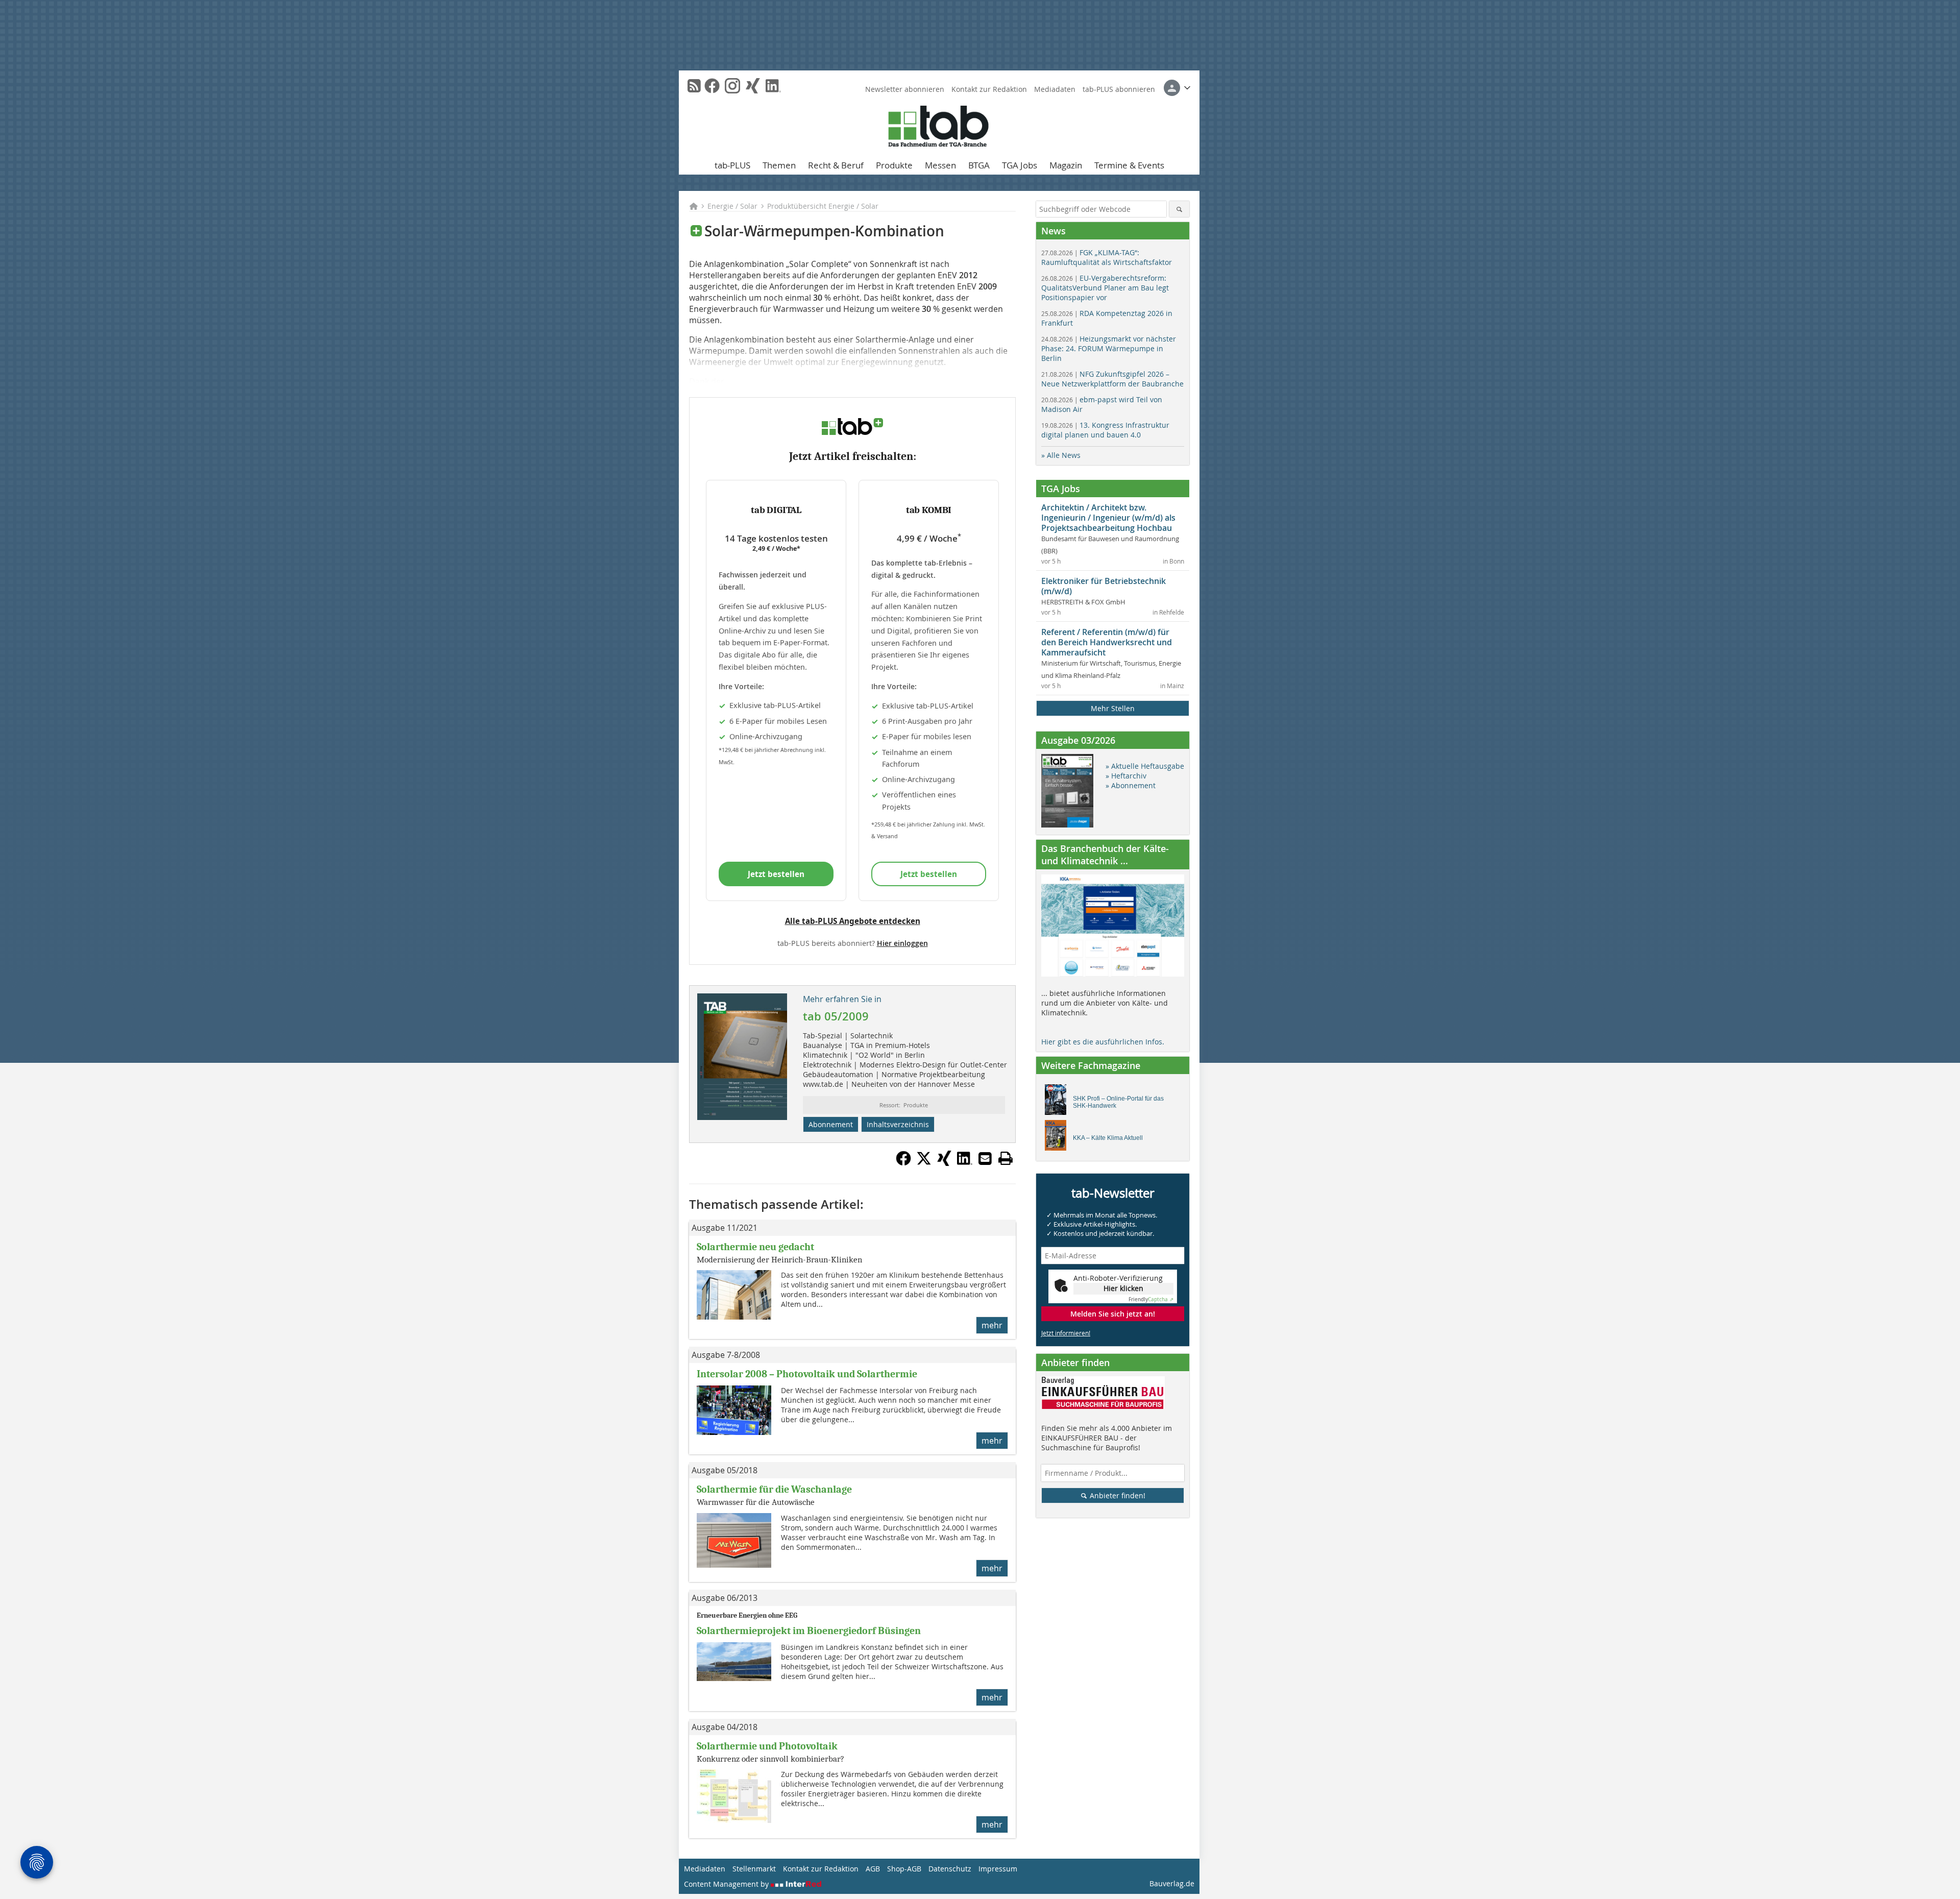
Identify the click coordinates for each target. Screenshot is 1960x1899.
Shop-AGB (904, 1869)
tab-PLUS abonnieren (1119, 89)
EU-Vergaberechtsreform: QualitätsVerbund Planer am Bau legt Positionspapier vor (1105, 288)
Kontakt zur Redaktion (989, 89)
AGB (873, 1869)
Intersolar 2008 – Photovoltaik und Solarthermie (807, 1374)
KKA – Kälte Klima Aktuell (1108, 1138)
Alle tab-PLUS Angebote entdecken (853, 921)
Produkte (894, 165)
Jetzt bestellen (776, 874)
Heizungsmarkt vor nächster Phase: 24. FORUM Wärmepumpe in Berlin (1109, 348)
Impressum (998, 1869)
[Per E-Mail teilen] (985, 1158)
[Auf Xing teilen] (944, 1163)
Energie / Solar (732, 206)
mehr (992, 1325)
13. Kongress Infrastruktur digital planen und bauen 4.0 (1105, 430)
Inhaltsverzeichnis (898, 1124)
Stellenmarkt (754, 1869)
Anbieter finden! (1117, 1495)
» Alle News (1061, 455)
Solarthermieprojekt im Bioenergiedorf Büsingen (809, 1631)
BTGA (979, 165)
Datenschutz (950, 1869)
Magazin (1066, 165)
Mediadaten (1055, 89)
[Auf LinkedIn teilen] (965, 1163)
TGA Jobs (1020, 165)
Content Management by (727, 1884)
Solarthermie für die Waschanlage (774, 1489)
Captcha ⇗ (1151, 1299)
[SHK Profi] (1058, 1102)
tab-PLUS (732, 165)
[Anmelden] (1177, 88)
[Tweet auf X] (924, 1163)
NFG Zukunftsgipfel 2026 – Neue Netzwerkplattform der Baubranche (1112, 379)
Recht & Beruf (836, 165)
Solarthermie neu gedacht (755, 1247)
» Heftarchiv (1126, 776)
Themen (779, 165)
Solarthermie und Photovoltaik (767, 1746)
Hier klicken (1123, 1288)
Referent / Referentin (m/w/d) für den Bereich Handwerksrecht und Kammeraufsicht (1107, 642)
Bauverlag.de (1172, 1883)
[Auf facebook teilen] (903, 1163)
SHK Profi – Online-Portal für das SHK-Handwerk (1118, 1102)
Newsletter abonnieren (905, 89)
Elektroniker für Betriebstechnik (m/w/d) (1104, 586)
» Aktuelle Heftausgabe (1145, 766)
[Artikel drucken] (1006, 1158)
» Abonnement (1131, 785)
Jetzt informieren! (1066, 1333)
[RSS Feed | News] (694, 86)
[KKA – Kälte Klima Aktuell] (1058, 1138)
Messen (940, 165)
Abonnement (831, 1124)
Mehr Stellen (1113, 708)
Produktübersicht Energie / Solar (823, 206)
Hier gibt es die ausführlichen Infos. (1103, 1042)
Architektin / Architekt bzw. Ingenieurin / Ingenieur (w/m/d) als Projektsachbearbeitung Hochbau (1108, 518)
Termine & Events (1129, 165)
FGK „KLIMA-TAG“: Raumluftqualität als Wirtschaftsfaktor (1107, 257)
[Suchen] (1179, 209)
